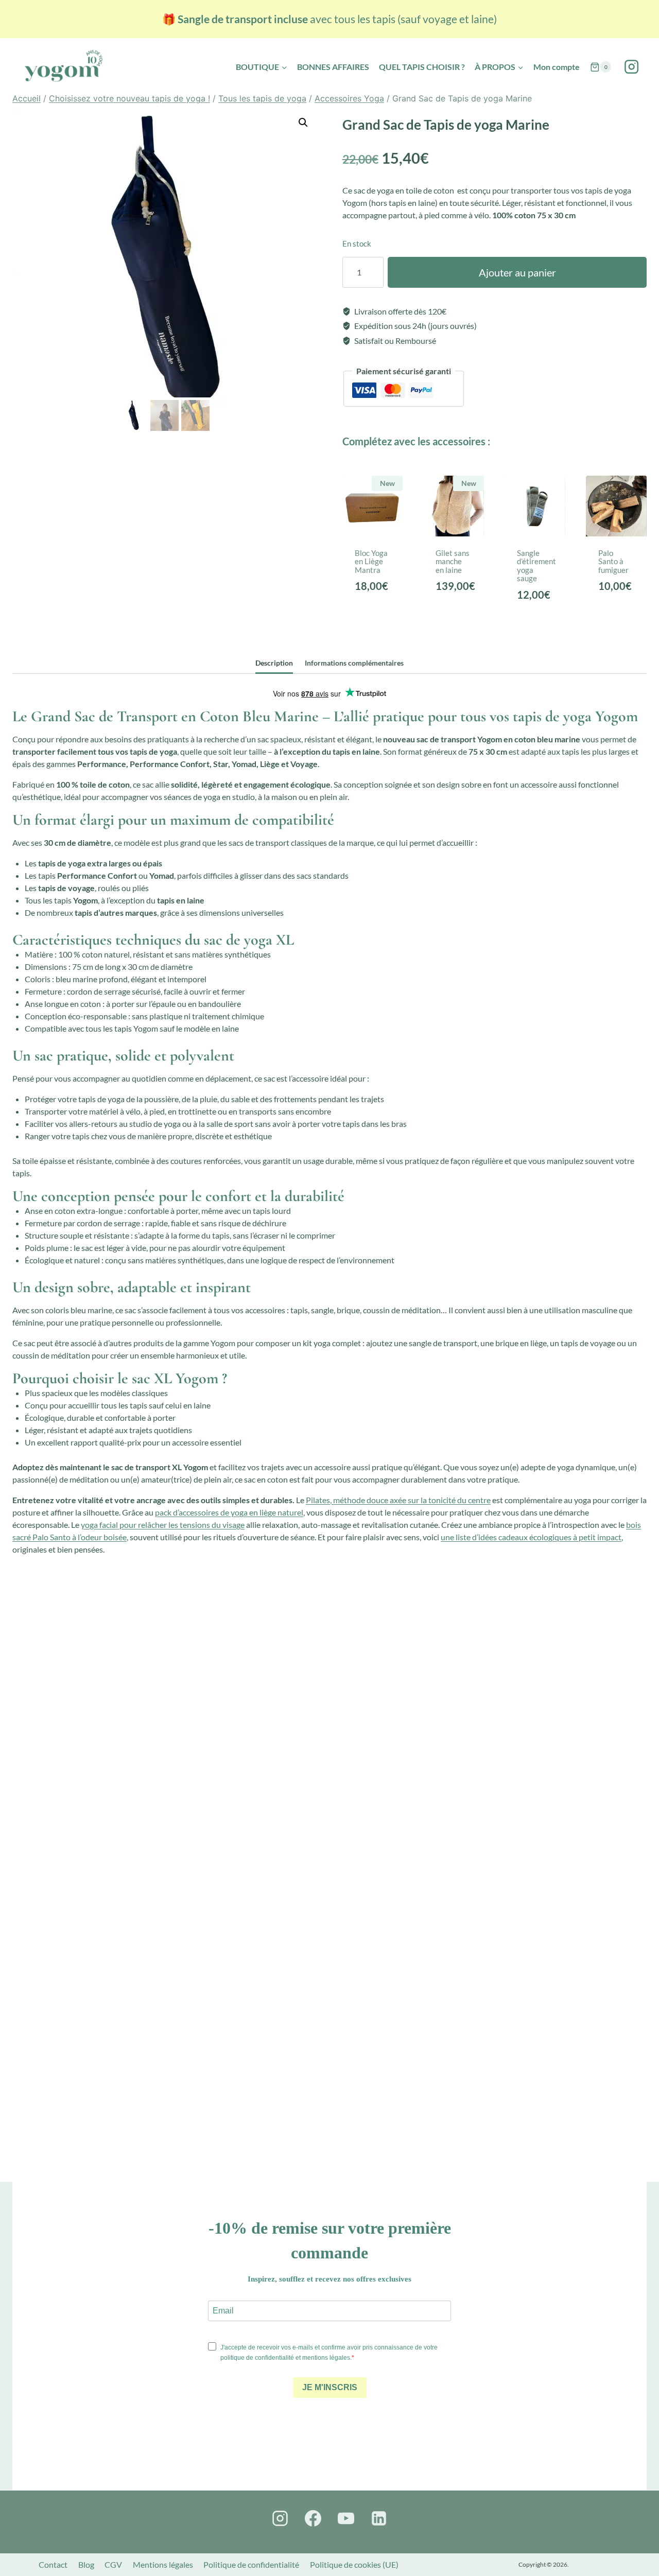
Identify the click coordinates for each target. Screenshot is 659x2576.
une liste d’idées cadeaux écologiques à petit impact (531, 1537)
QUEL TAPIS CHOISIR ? (422, 67)
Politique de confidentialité (251, 2564)
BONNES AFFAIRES (333, 67)
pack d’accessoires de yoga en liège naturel (229, 1512)
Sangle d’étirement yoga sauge (536, 566)
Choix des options (456, 609)
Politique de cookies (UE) (354, 2564)
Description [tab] (274, 663)
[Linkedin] (379, 2518)
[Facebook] (313, 2518)
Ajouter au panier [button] (375, 609)
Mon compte (557, 67)
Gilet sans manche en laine (453, 561)
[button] (303, 123)
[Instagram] (631, 67)
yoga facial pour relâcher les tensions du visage (163, 1525)
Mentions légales (163, 2564)
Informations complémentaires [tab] (354, 663)
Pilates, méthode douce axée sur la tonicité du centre (398, 1500)
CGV (113, 2564)
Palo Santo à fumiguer (613, 561)
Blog (86, 2564)
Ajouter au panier (517, 272)
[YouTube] (346, 2518)
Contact (53, 2564)
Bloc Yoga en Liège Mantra (371, 561)
